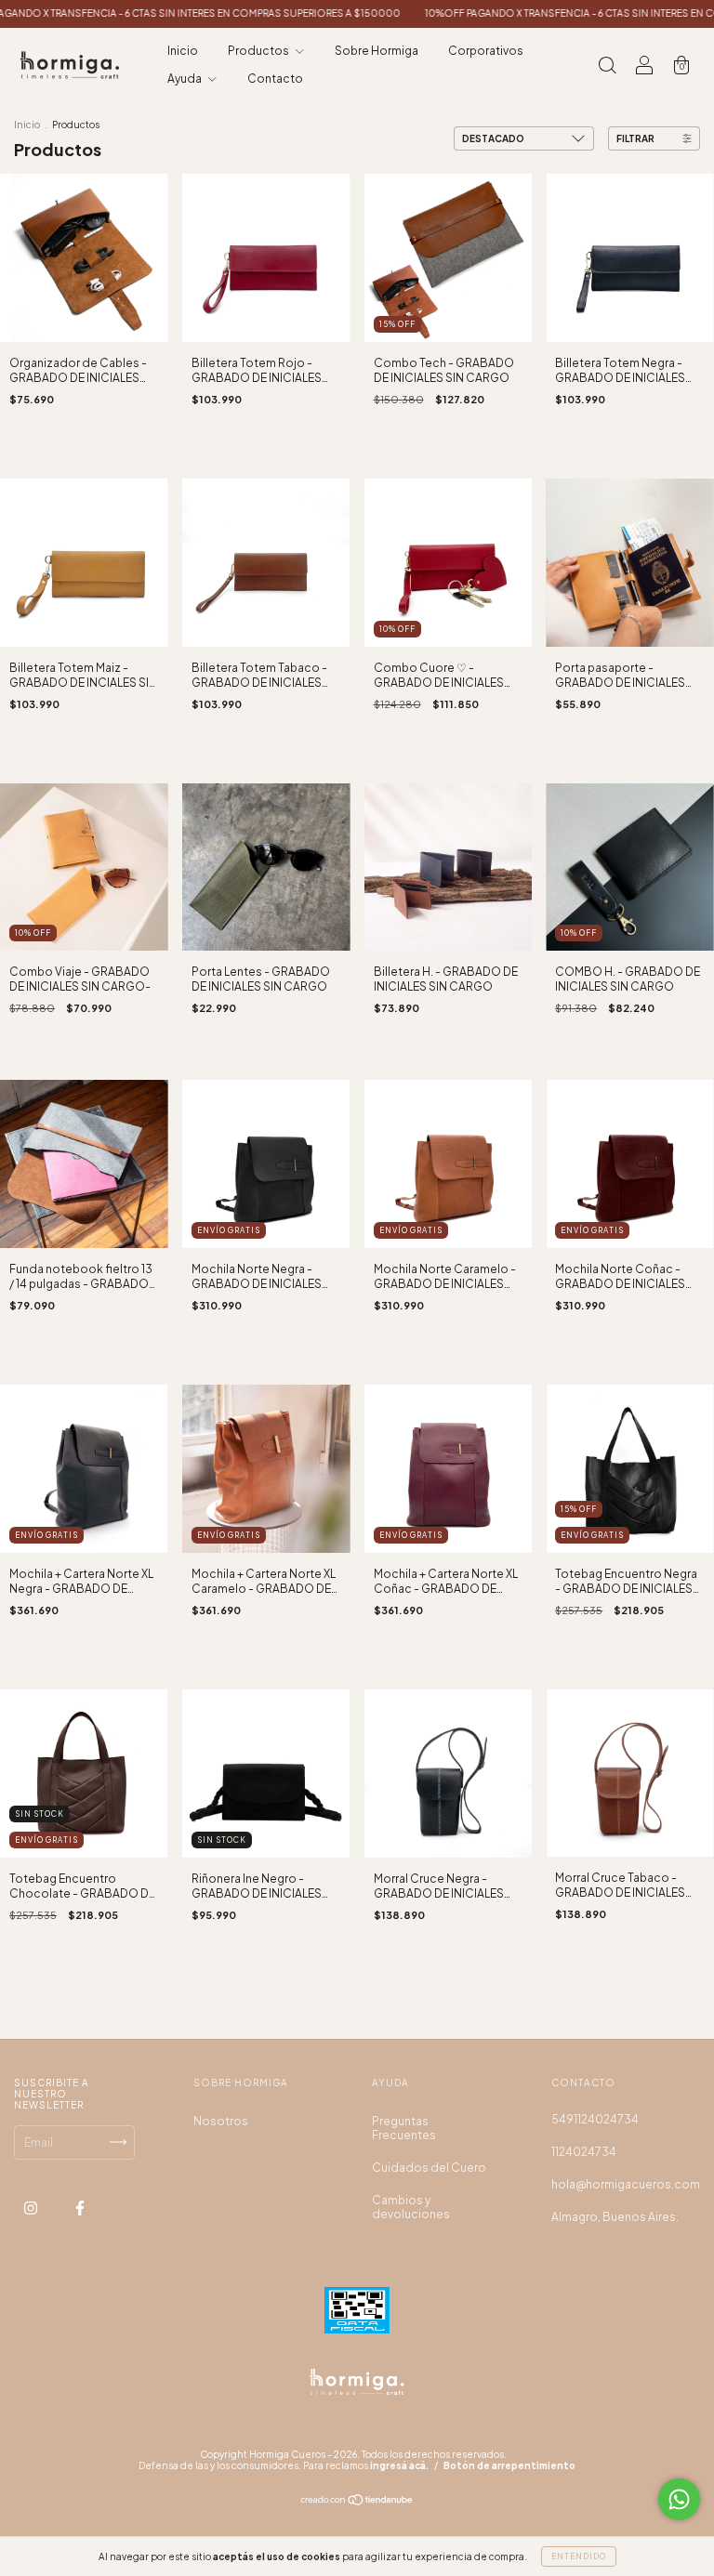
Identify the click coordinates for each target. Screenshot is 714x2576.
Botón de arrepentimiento (509, 2465)
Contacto (275, 79)
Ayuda (185, 79)
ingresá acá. (399, 2465)
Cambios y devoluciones (411, 2207)
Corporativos (486, 51)
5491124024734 (595, 2119)
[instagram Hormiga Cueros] (32, 2208)
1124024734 (584, 2152)
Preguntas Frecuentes (404, 2128)
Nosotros (221, 2121)
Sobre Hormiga (377, 51)
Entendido (579, 2556)
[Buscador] (607, 67)
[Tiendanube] (357, 2501)
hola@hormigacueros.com (626, 2184)
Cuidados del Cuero (429, 2168)
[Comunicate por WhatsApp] (679, 2499)
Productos (259, 51)
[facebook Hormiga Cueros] (80, 2208)
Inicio (183, 51)
